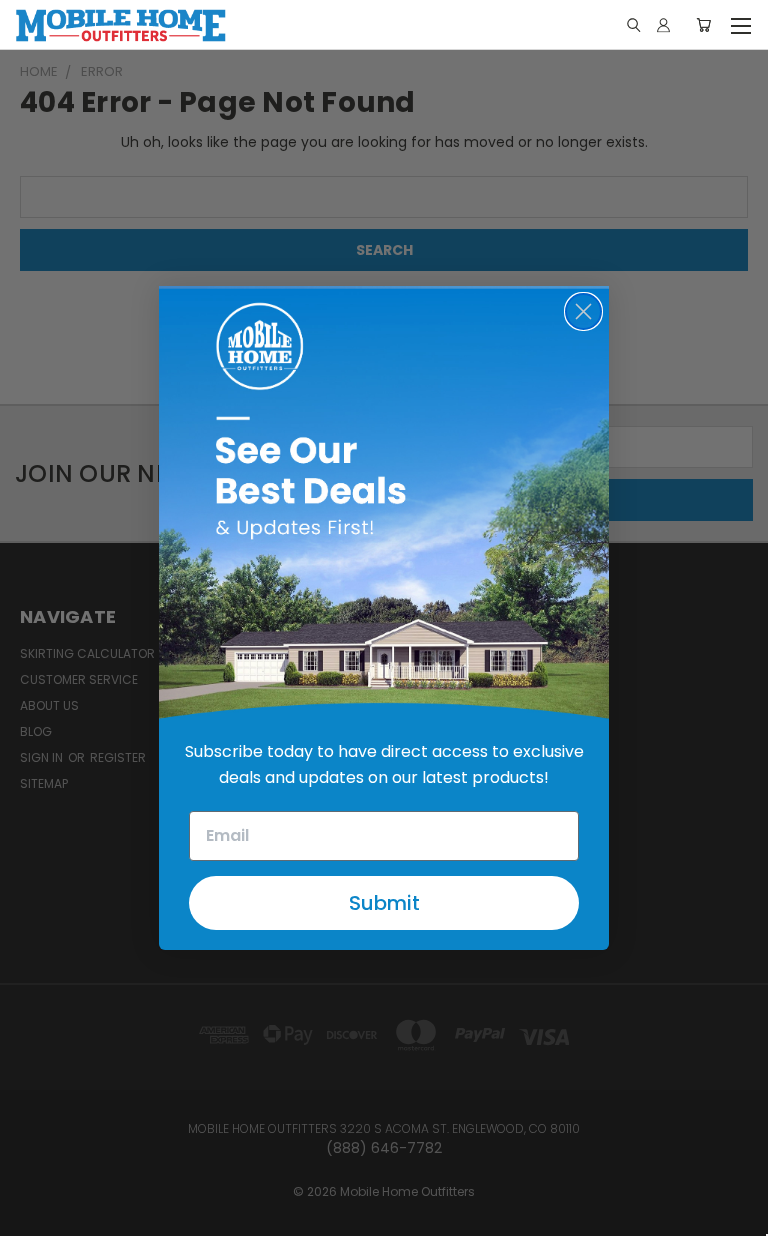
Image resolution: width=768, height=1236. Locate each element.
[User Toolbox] (663, 25)
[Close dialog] (583, 311)
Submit (384, 903)
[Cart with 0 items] (703, 25)
